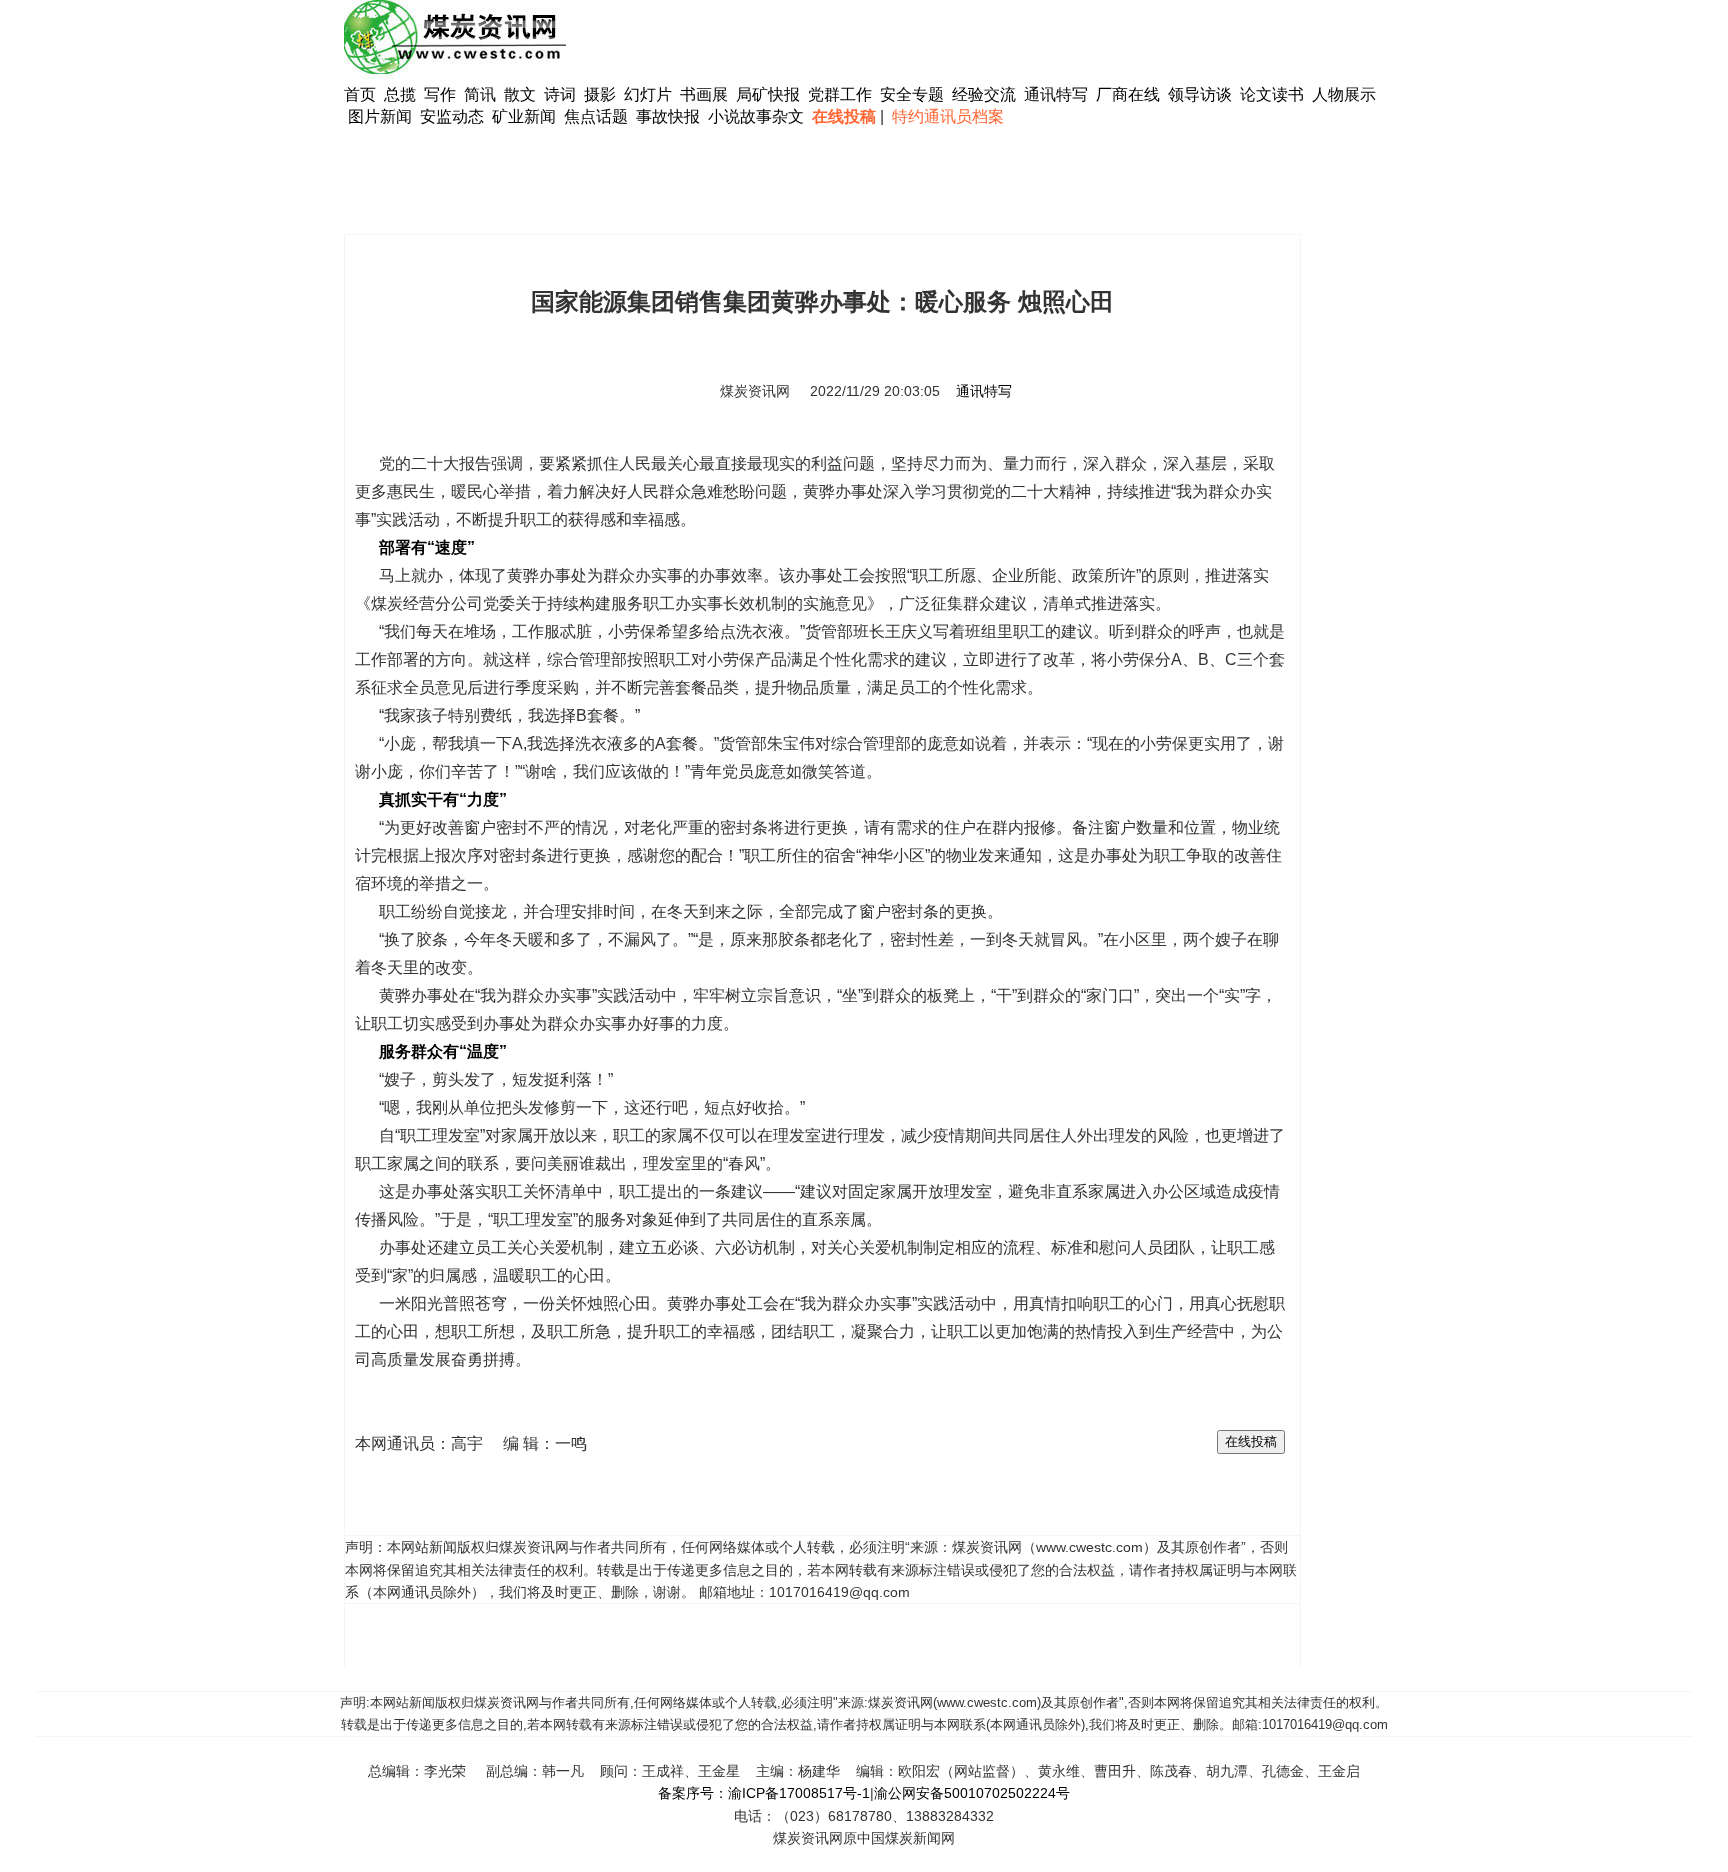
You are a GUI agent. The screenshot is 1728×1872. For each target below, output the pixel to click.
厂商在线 (1128, 94)
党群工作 (840, 94)
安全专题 (912, 94)
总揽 (400, 94)
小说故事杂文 (756, 116)
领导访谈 (1200, 94)
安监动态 (452, 116)
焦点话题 (596, 116)
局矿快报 (768, 94)
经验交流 (984, 94)
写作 (440, 94)
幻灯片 (648, 94)
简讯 (480, 94)
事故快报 (668, 116)
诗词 (562, 94)
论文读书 (1272, 94)
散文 (522, 94)
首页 (360, 94)
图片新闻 (380, 116)
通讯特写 (1056, 94)
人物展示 (1344, 94)
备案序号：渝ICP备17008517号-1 (764, 1793)
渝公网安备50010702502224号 (972, 1793)
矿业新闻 (524, 116)
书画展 (704, 94)
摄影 (602, 94)
